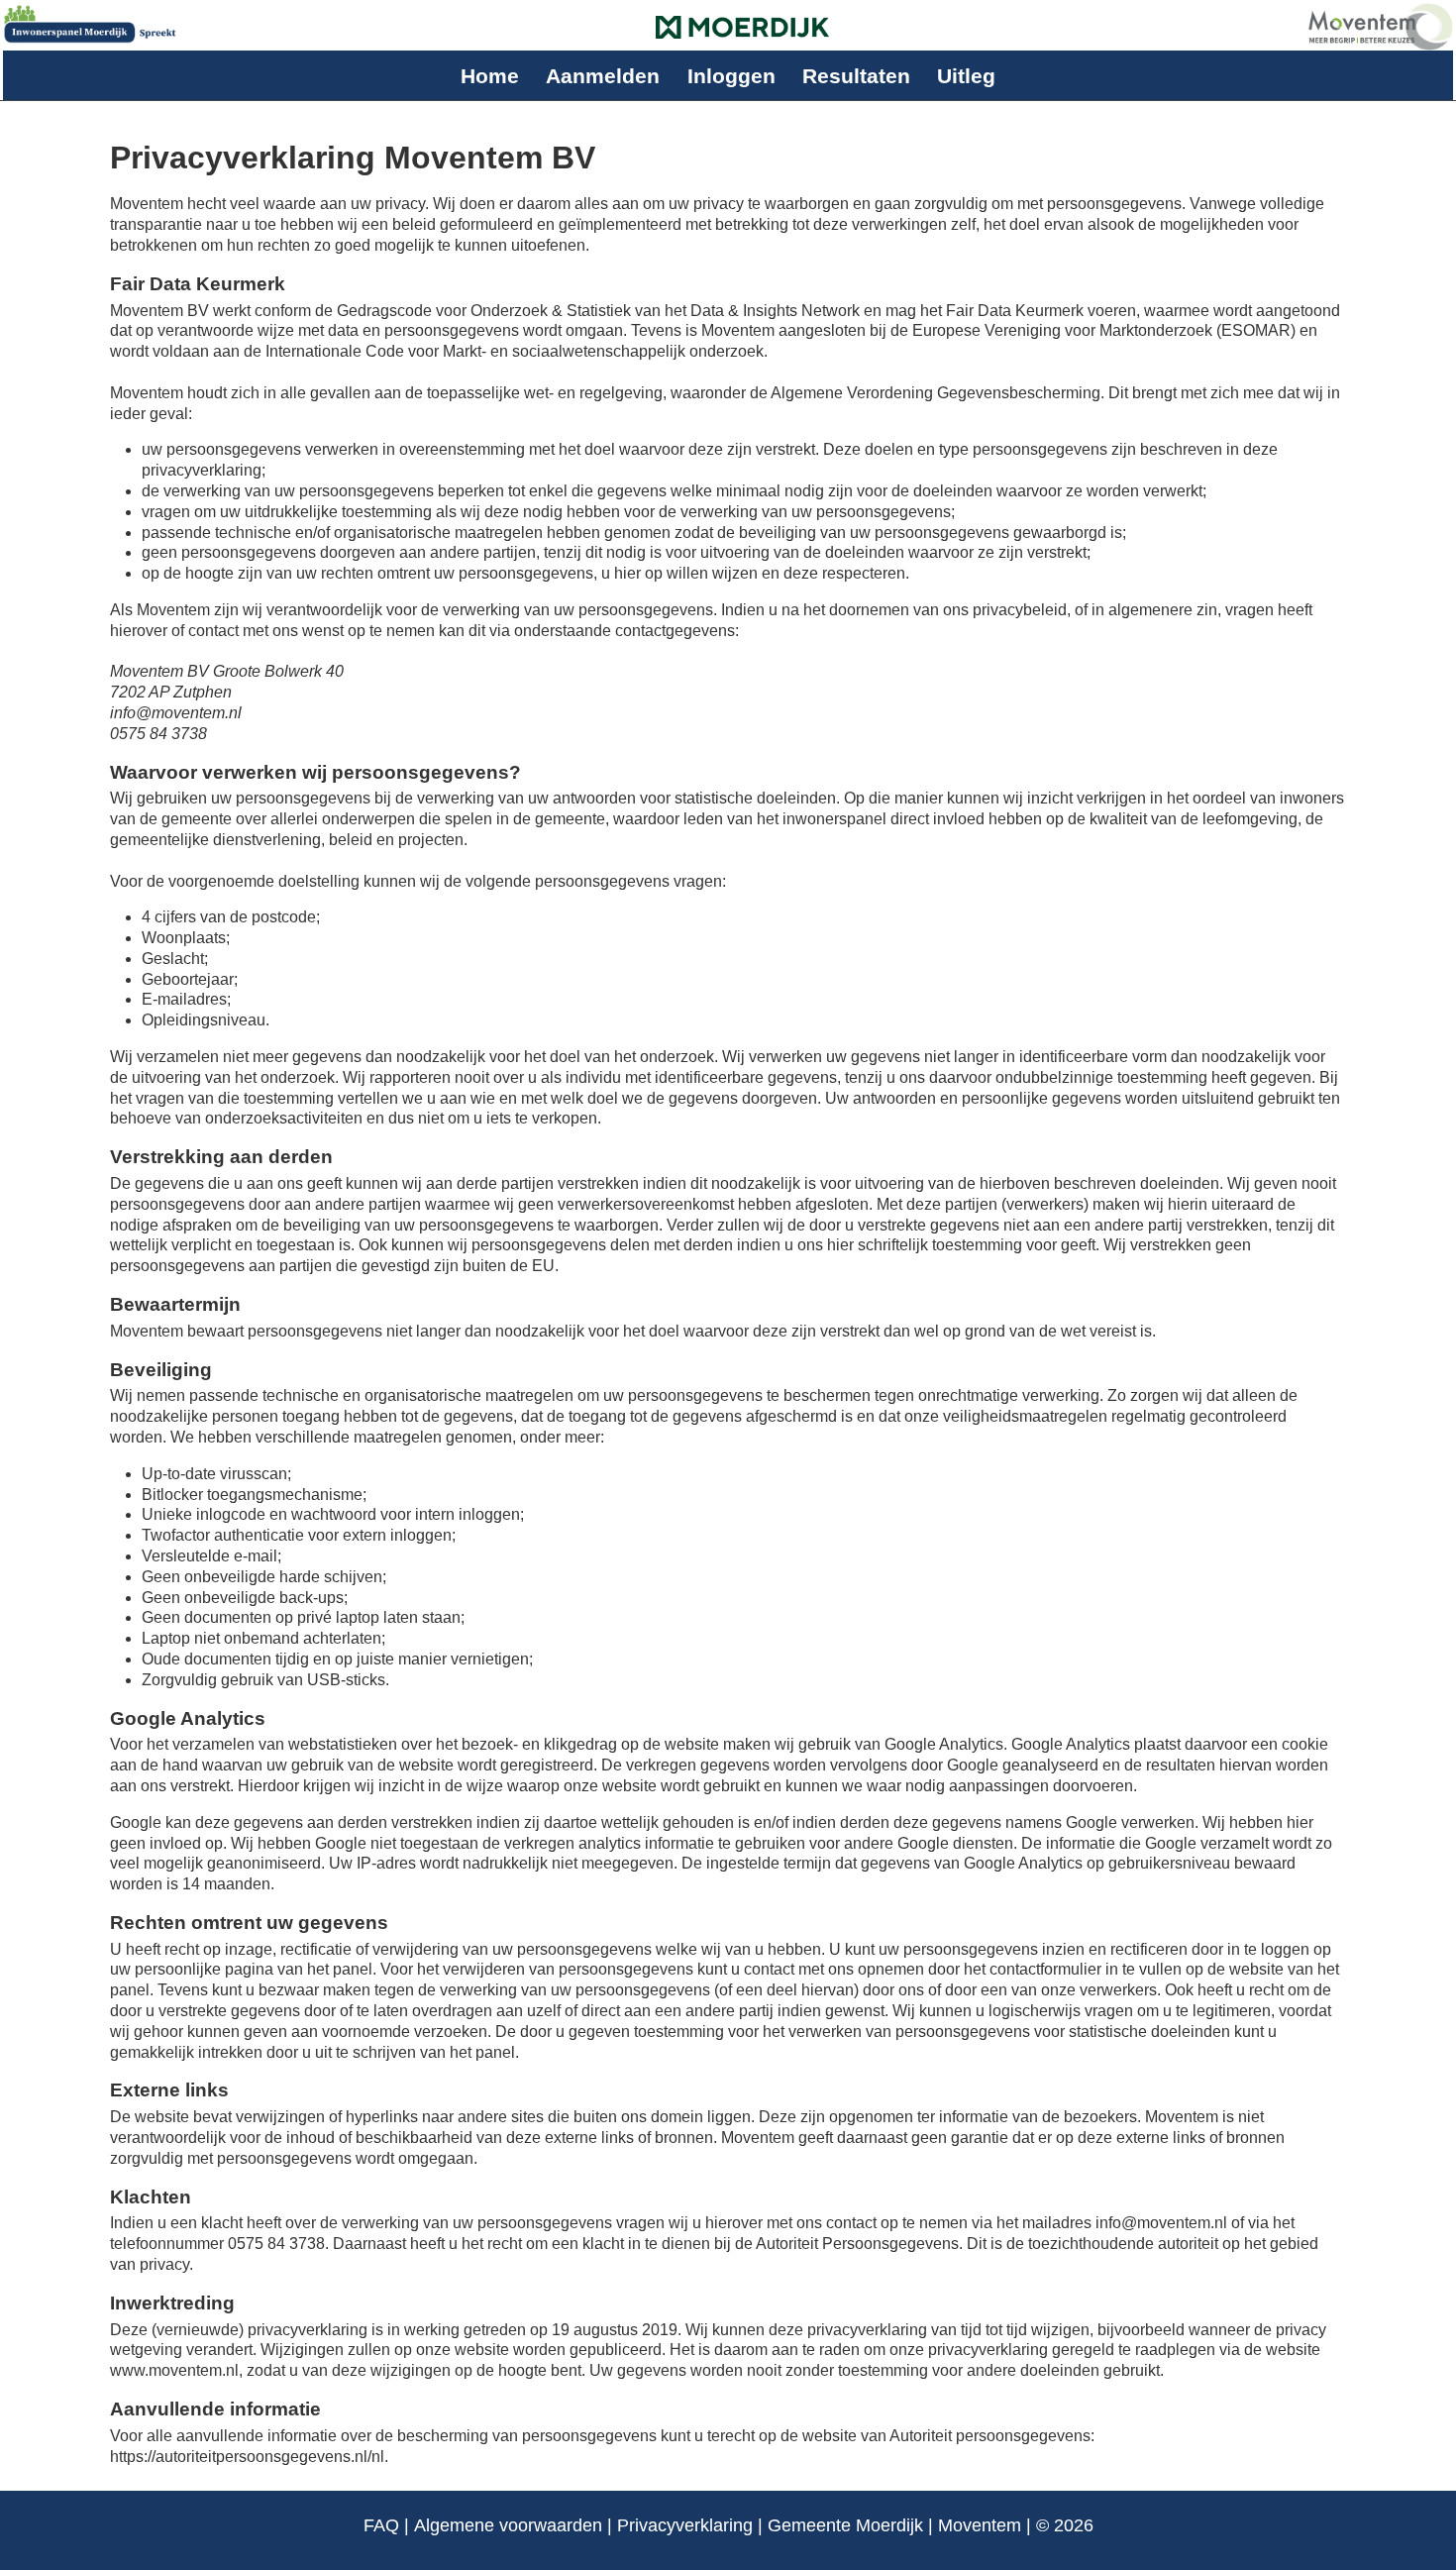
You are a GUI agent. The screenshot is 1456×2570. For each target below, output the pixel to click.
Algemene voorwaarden (508, 2525)
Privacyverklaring (685, 2525)
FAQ (381, 2525)
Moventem (980, 2525)
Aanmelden (603, 76)
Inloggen (731, 76)
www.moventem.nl (174, 2370)
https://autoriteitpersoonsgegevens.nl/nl (247, 2457)
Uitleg (966, 76)
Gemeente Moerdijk (845, 2525)
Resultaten (856, 76)
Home (490, 76)
